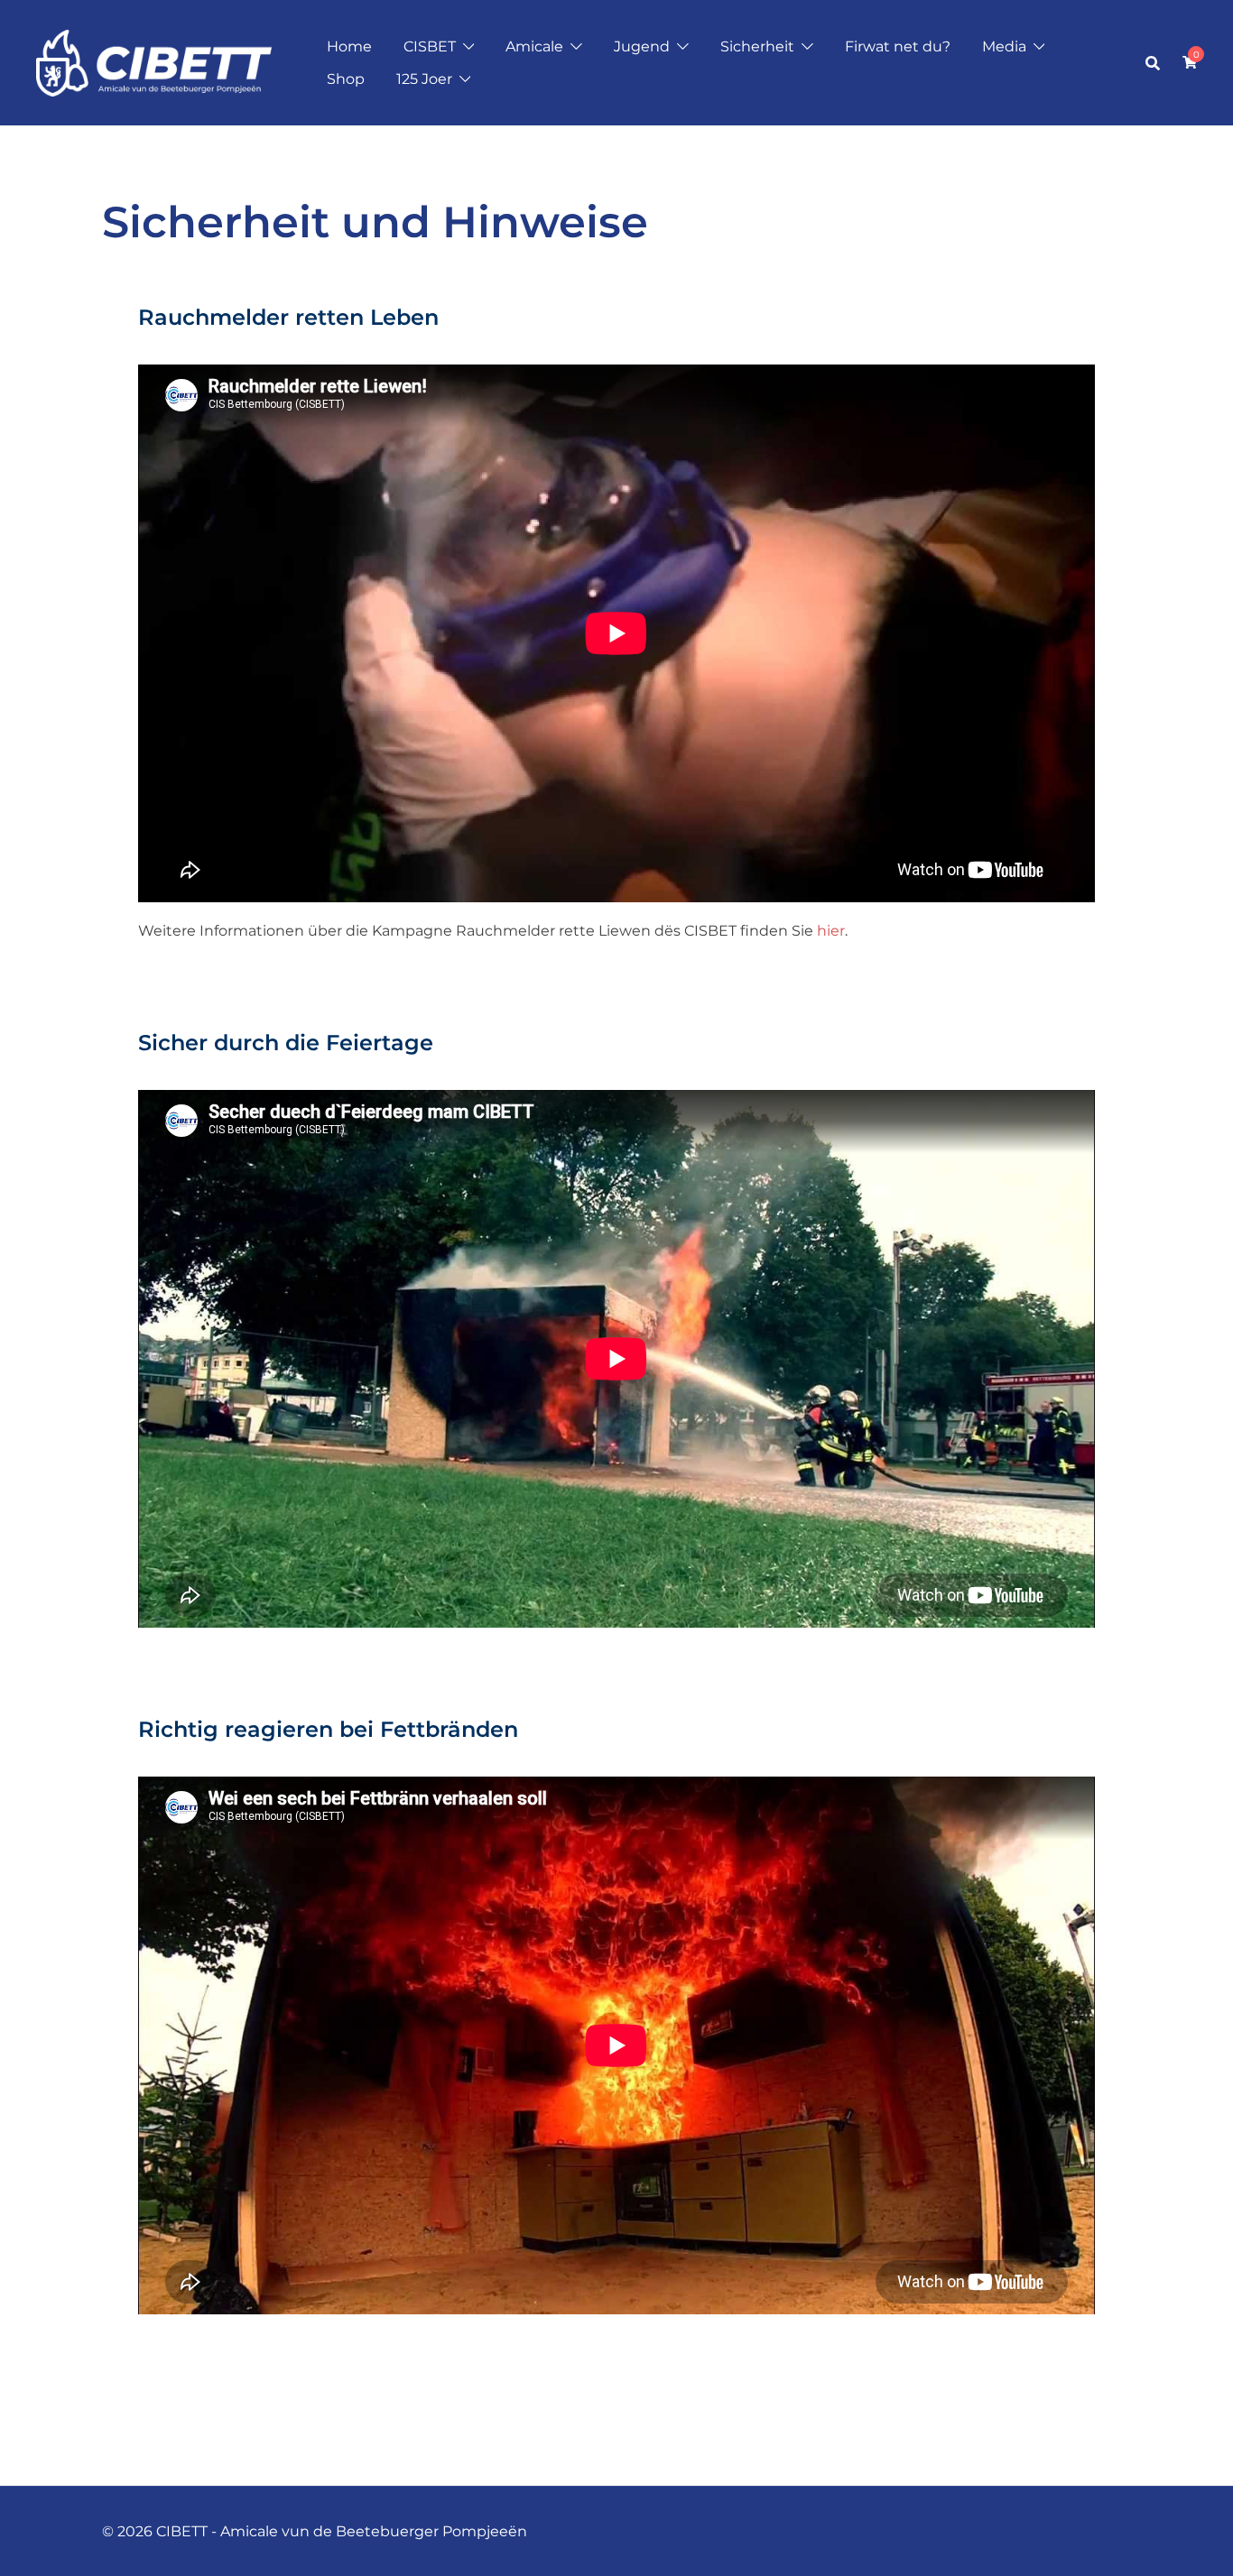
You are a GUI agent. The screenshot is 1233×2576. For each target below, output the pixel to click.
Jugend (642, 46)
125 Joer (424, 79)
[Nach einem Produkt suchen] (1153, 63)
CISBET (430, 46)
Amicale (534, 46)
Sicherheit (757, 46)
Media (1004, 46)
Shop (346, 79)
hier (831, 931)
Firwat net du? (898, 46)
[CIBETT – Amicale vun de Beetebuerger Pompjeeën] (154, 62)
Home (349, 46)
